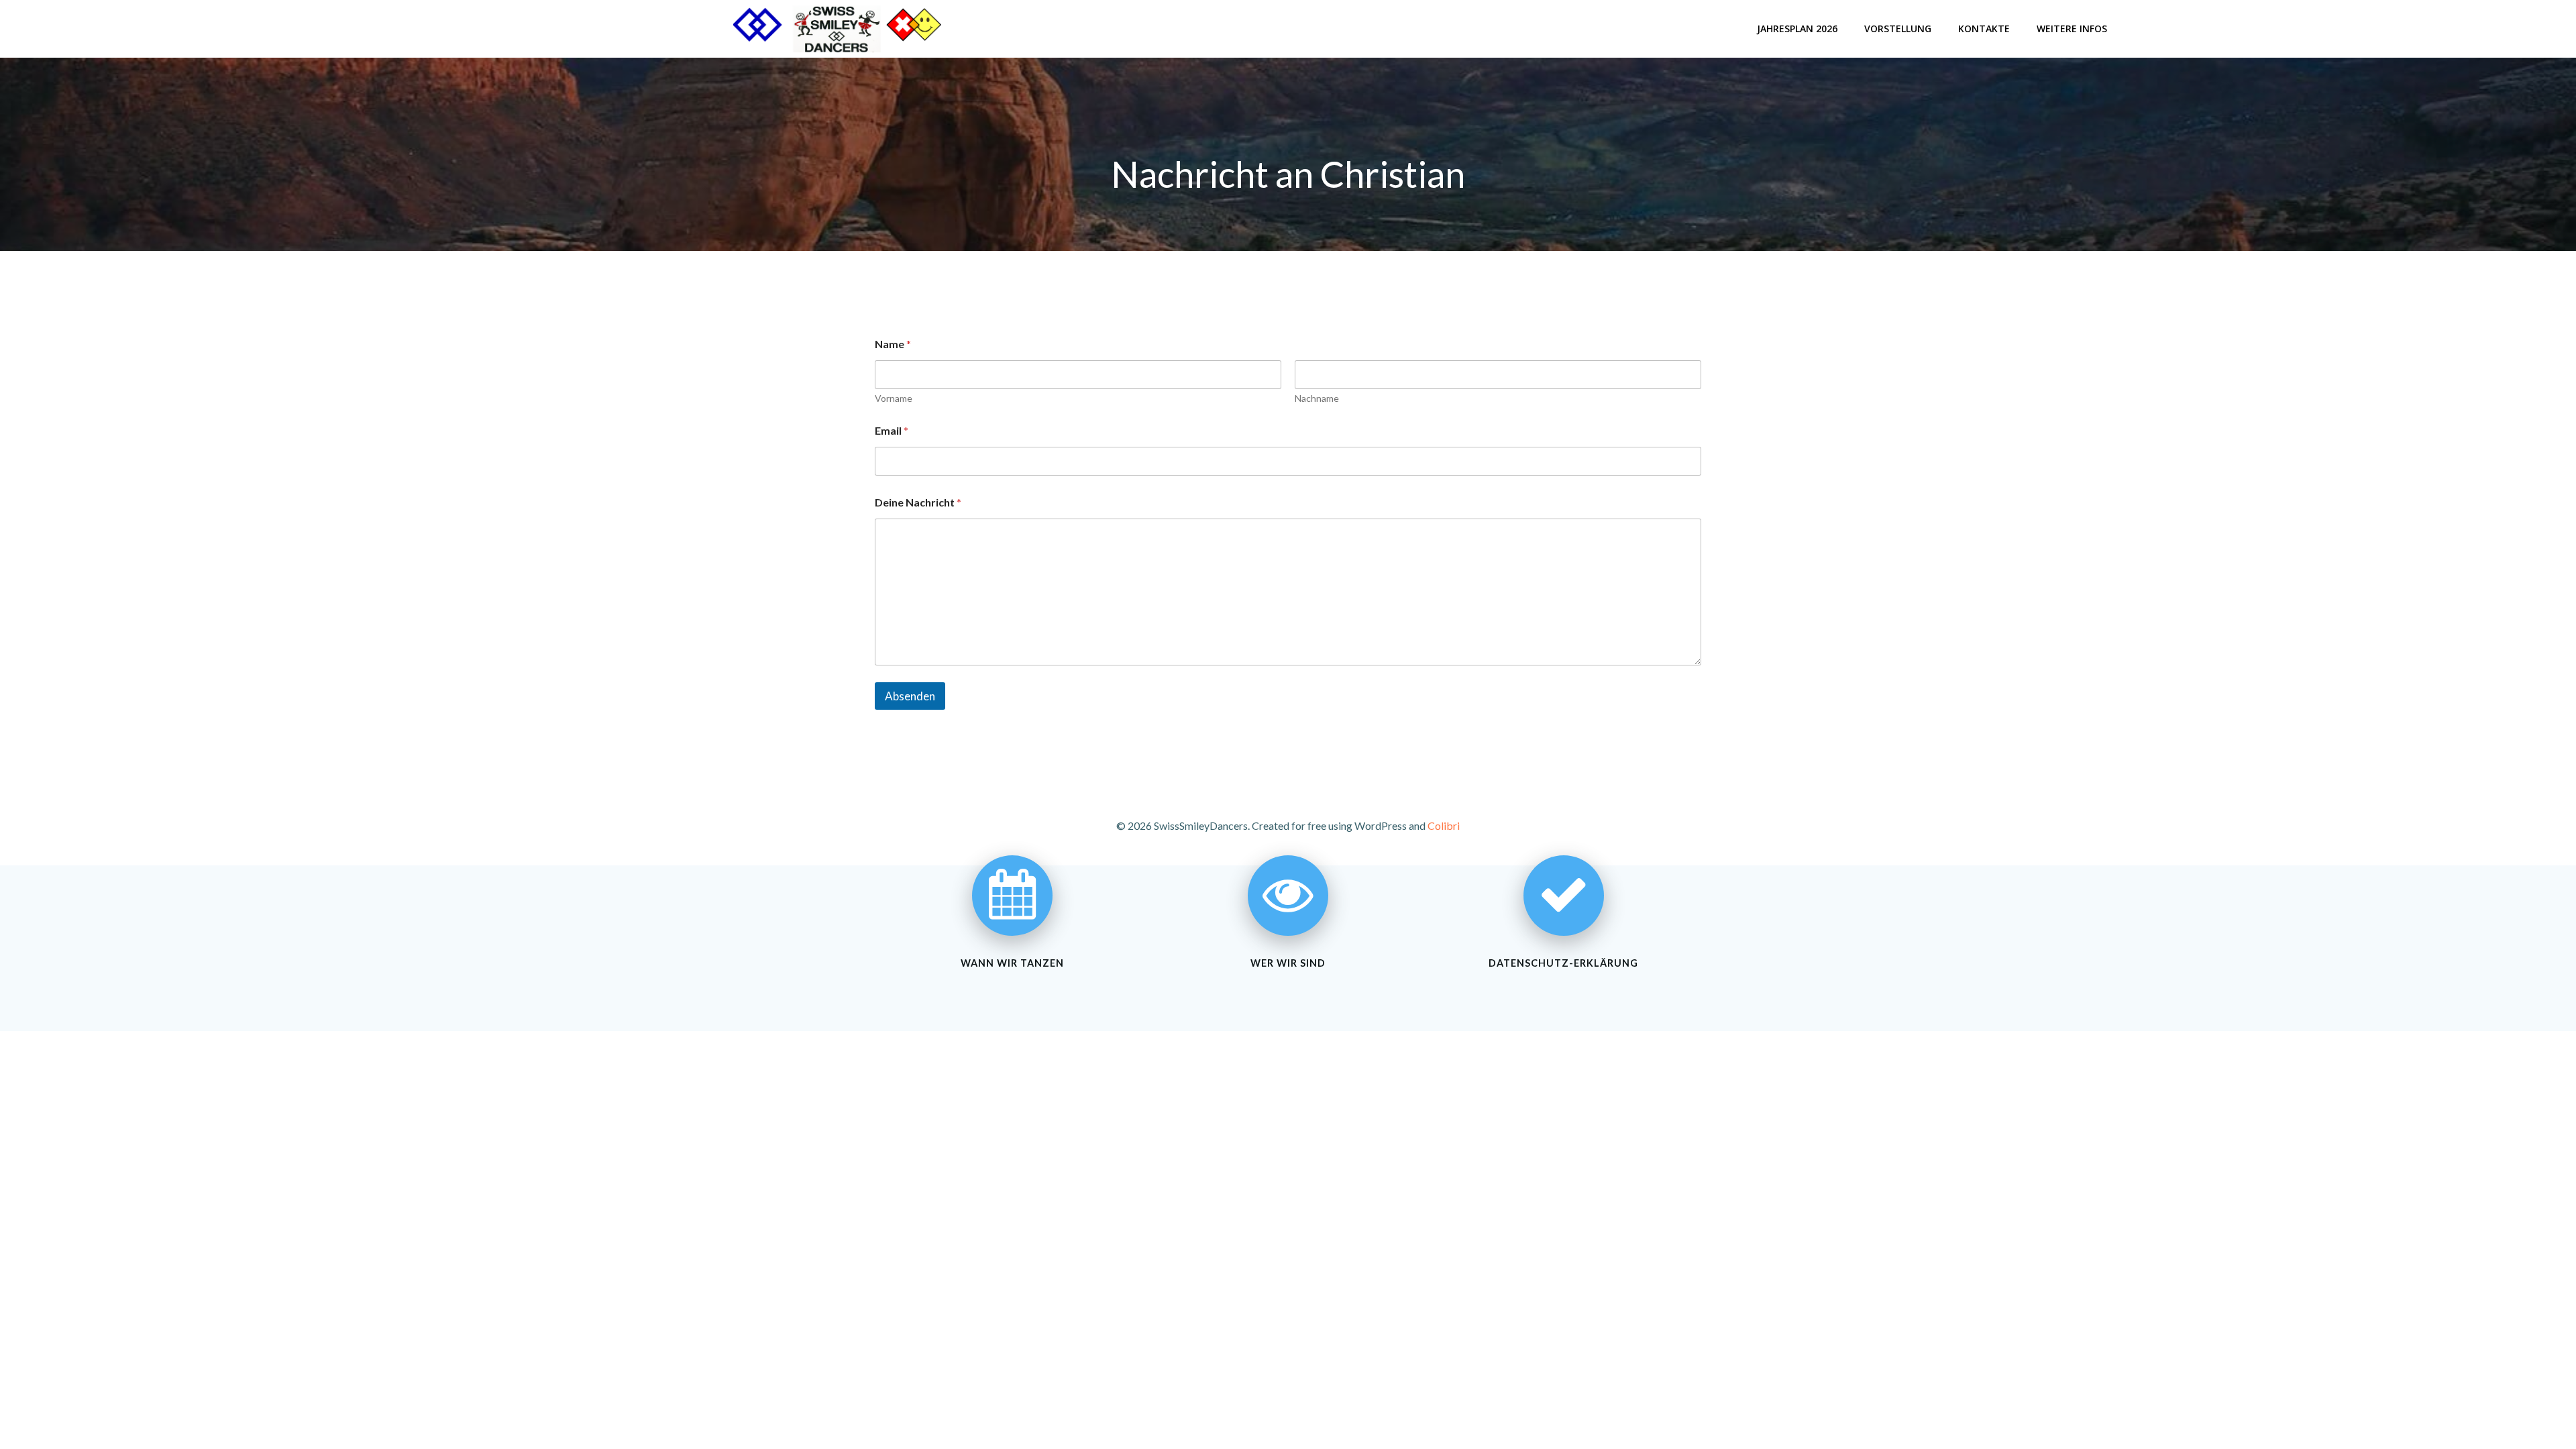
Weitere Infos (2072, 29)
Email (892, 430)
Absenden (910, 696)
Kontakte (1984, 29)
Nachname (1317, 398)
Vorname (894, 398)
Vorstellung (1898, 29)
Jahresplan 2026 (1797, 29)
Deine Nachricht (918, 502)
